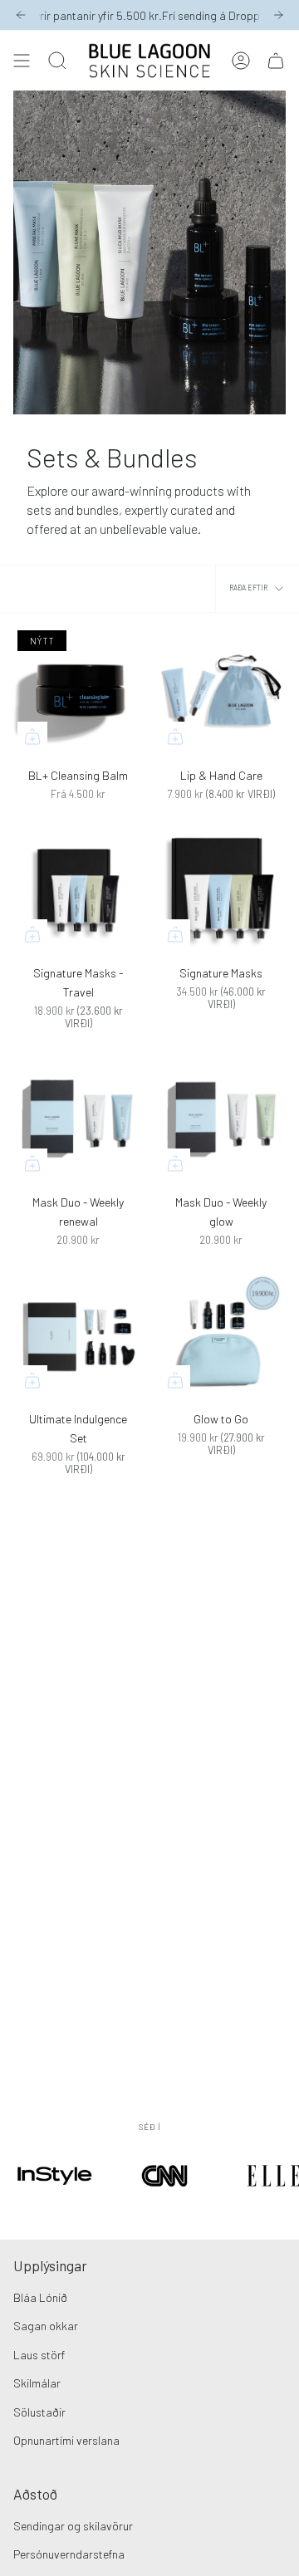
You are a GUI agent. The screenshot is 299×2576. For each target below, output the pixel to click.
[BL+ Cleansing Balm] (78, 691)
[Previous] (21, 15)
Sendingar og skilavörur (73, 2526)
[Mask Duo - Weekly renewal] (78, 1118)
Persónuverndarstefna (69, 2554)
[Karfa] (276, 61)
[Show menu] (22, 61)
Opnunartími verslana (66, 2440)
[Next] (278, 15)
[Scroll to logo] (55, 2198)
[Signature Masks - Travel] (78, 889)
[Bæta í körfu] (32, 737)
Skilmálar (37, 2383)
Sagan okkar (46, 2326)
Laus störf (39, 2355)
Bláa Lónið (40, 2297)
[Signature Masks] (221, 889)
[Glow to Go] (221, 1335)
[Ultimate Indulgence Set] (78, 1335)
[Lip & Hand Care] (221, 691)
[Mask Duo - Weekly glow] (221, 1118)
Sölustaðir (39, 2412)
